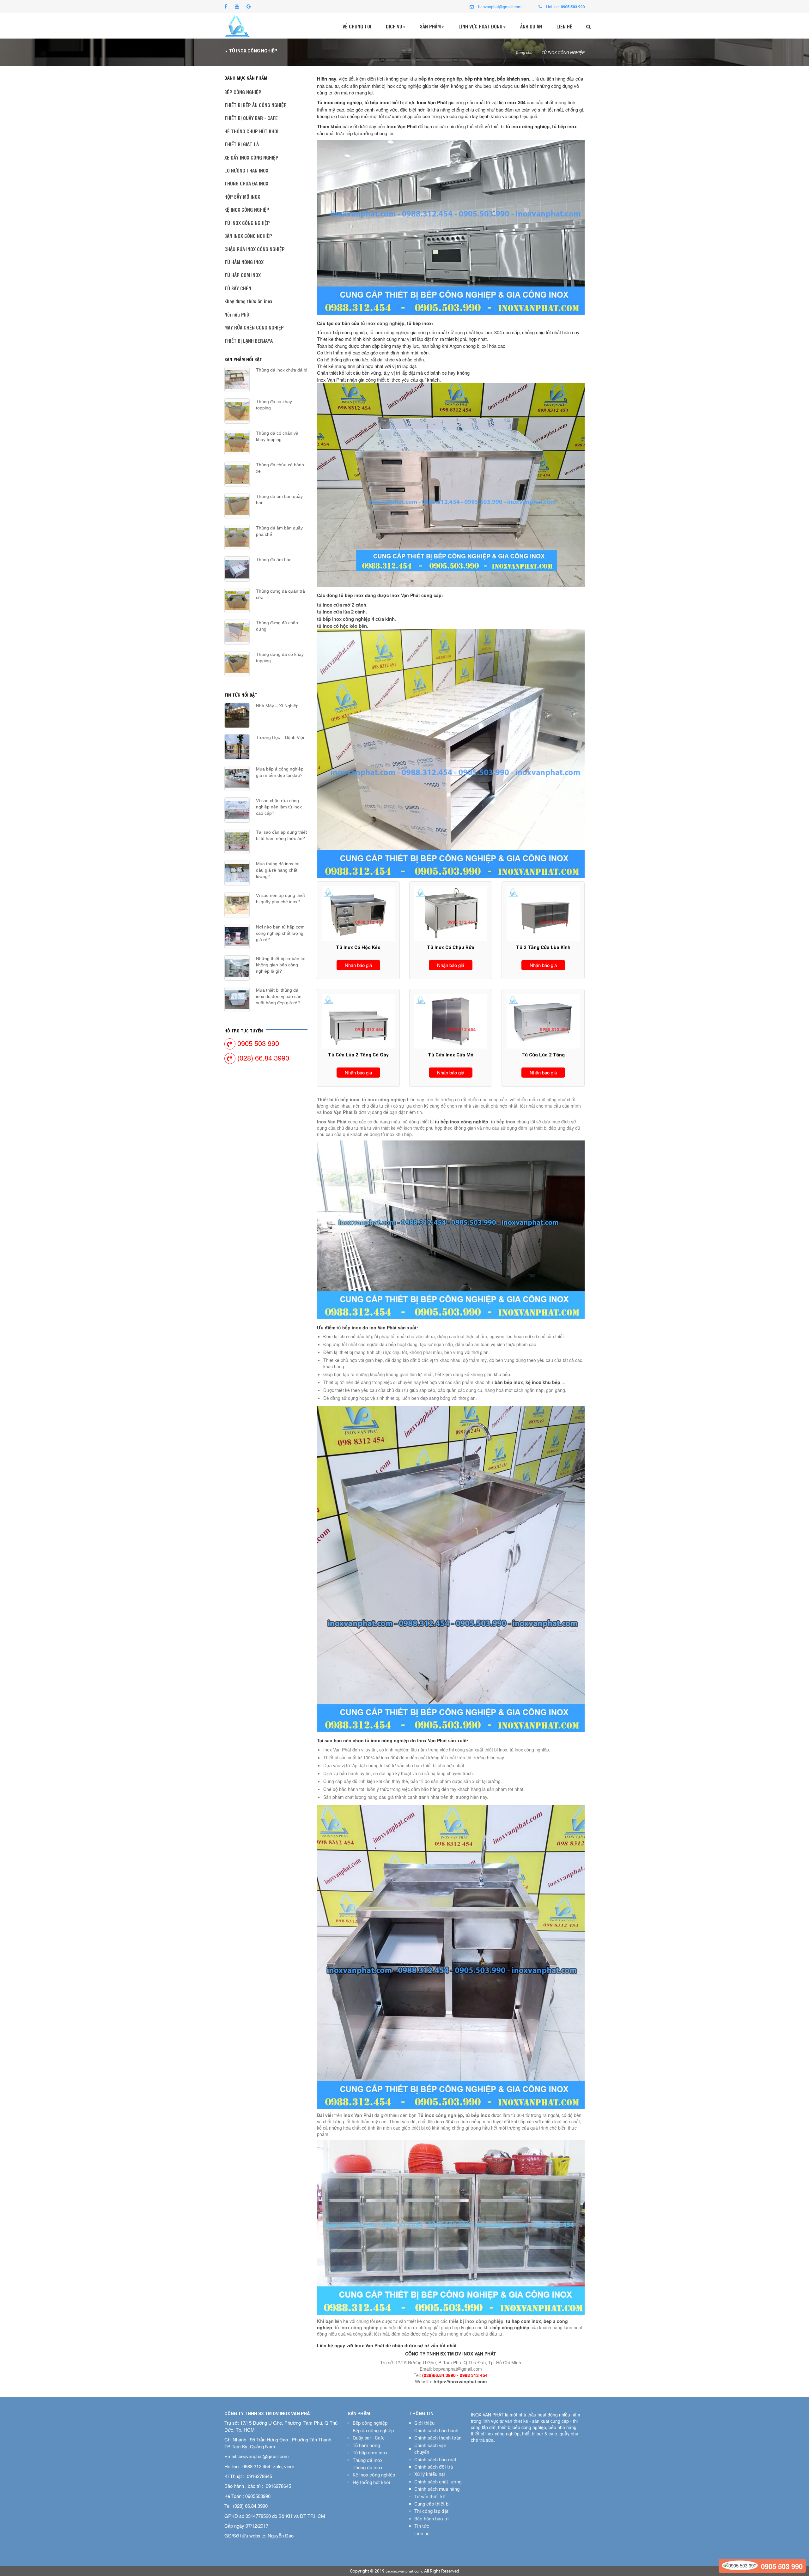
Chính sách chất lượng (438, 2482)
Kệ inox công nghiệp (374, 2475)
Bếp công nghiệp (370, 2423)
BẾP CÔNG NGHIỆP (243, 92)
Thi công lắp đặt (431, 2511)
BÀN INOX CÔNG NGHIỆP (248, 236)
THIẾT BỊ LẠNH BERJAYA (249, 341)
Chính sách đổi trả (434, 2467)
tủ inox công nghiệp (383, 323)
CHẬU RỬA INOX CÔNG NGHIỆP (255, 249)
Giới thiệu (424, 2423)
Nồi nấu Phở (237, 314)
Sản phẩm (430, 26)
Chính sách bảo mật (435, 2460)
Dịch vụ (394, 26)
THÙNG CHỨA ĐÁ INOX (246, 183)
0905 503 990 (258, 1043)
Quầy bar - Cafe (369, 2438)
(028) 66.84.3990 (263, 1058)
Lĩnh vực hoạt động (481, 26)
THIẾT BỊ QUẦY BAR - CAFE (251, 118)
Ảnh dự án (531, 26)
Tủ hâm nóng (366, 2446)
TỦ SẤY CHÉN (238, 288)
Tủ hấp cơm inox (370, 2453)
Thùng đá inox (368, 2460)
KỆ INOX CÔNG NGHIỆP (247, 210)
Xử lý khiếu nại (430, 2474)
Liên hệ (564, 26)
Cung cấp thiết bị (432, 2504)
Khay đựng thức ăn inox (248, 301)
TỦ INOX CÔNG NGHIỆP (563, 53)
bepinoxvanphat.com (404, 2571)
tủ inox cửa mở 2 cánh (342, 605)
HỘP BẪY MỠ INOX (242, 197)
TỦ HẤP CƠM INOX (243, 275)
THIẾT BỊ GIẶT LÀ (242, 144)
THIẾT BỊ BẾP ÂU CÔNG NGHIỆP (255, 105)
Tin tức (422, 2526)
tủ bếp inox (349, 1327)
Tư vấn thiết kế (430, 2497)
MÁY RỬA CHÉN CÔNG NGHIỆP (254, 327)
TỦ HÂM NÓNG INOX (244, 262)
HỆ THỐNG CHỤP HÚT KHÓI (251, 131)
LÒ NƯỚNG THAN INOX (246, 170)
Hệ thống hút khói (371, 2482)
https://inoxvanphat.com (460, 2381)
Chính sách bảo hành (436, 2431)
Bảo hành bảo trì (432, 2519)
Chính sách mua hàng (437, 2489)
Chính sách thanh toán (438, 2438)
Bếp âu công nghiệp (373, 2431)
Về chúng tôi (357, 26)
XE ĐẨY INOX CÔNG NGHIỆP (251, 157)
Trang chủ (524, 53)
